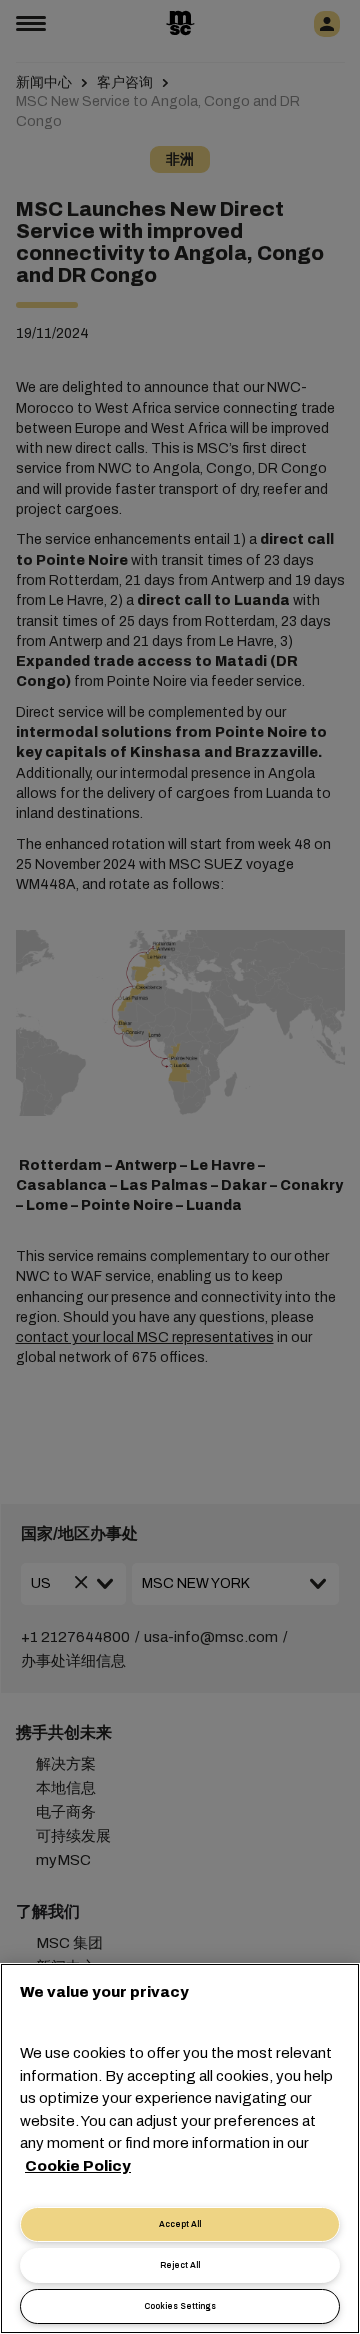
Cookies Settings (180, 2306)
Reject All (180, 2265)
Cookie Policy (78, 2166)
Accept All (180, 2224)
